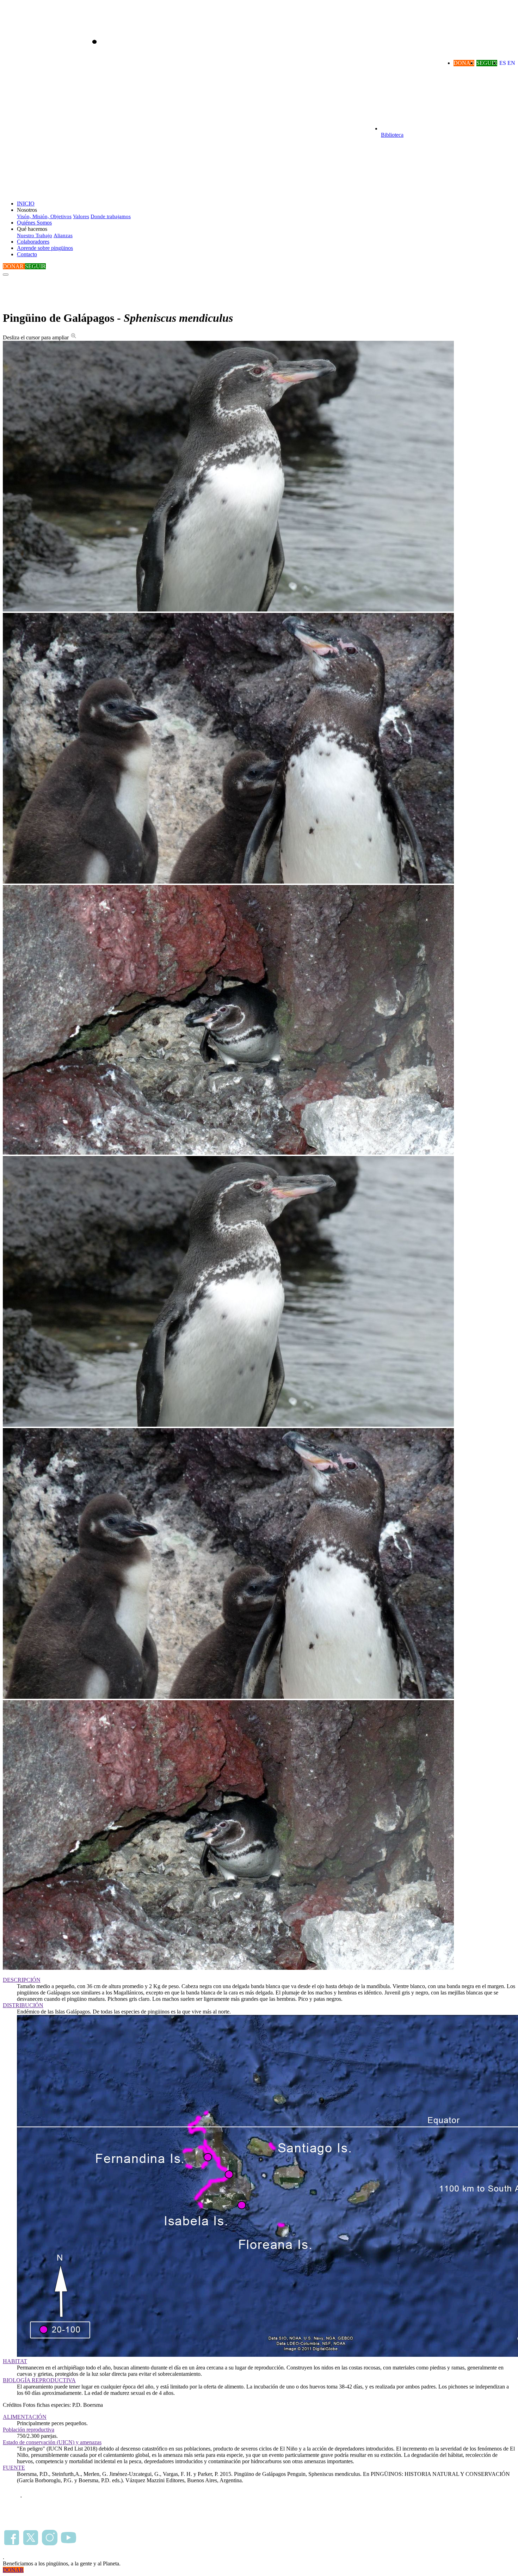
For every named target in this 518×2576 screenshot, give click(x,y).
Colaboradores (33, 242)
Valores (81, 216)
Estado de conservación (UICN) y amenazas (52, 2442)
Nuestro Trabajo (35, 235)
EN (511, 63)
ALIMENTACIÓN (25, 2417)
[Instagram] (50, 2544)
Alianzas (63, 235)
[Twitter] (31, 2544)
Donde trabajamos (111, 216)
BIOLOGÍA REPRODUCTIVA (39, 2380)
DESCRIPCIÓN (22, 1980)
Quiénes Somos (34, 223)
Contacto (27, 254)
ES (503, 63)
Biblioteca (392, 135)
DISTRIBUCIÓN (23, 2005)
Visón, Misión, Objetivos (44, 216)
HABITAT (15, 2361)
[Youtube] (69, 2544)
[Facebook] (12, 2544)
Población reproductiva (29, 2430)
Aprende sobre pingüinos (45, 248)
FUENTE (14, 2468)
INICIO (26, 204)
